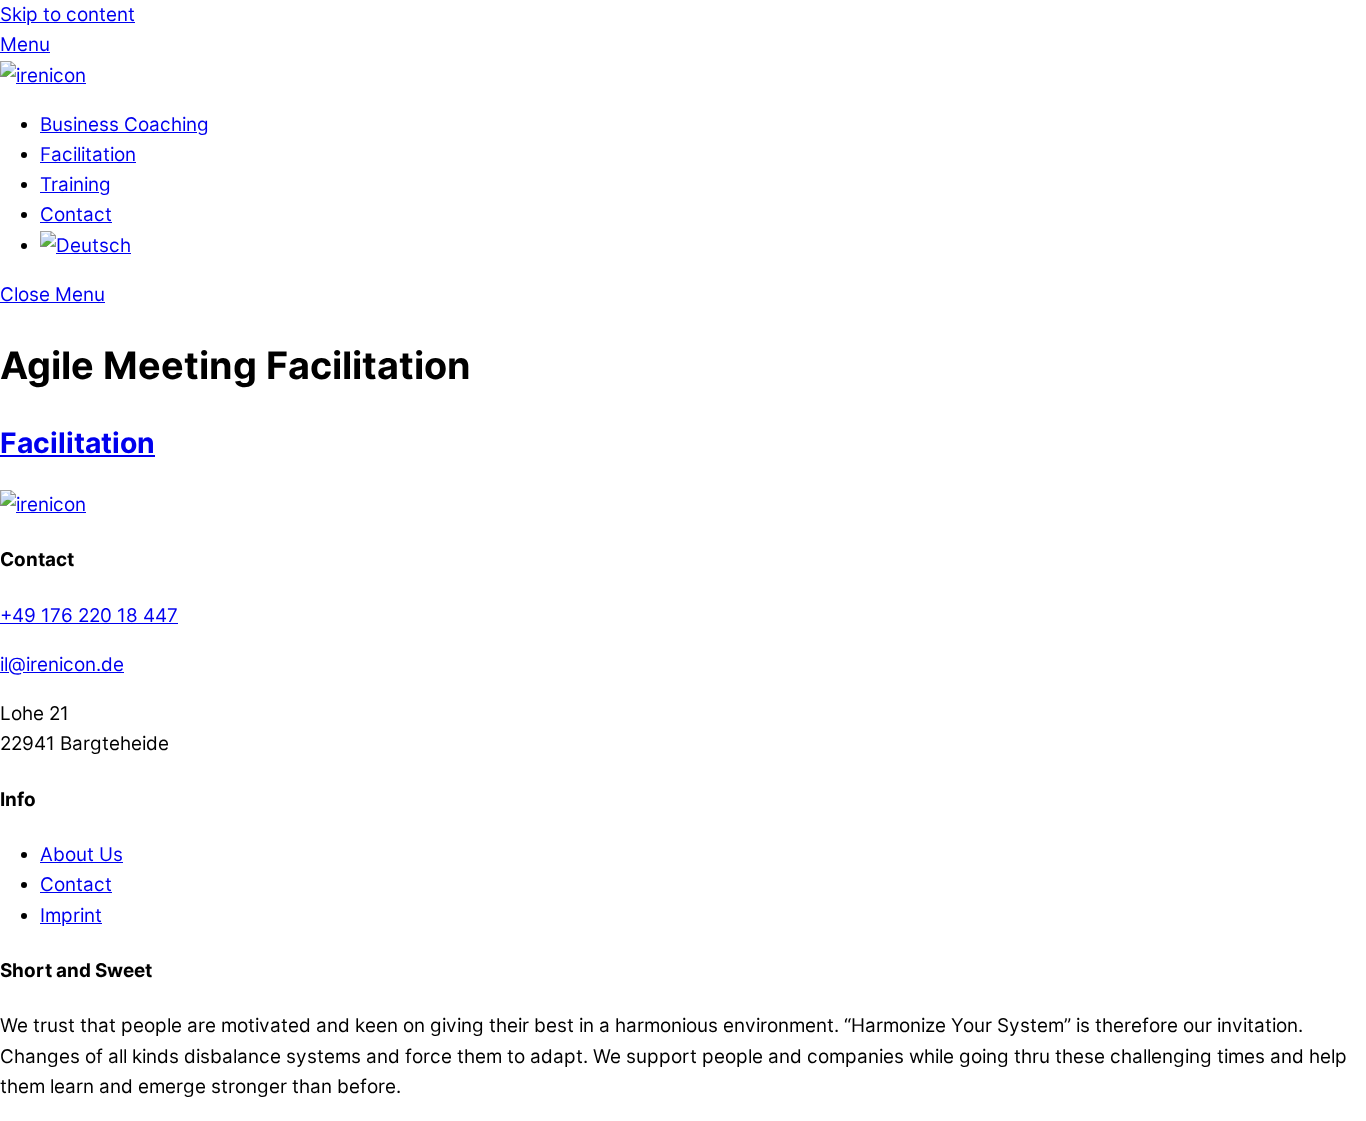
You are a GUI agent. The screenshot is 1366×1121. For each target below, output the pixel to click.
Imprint (71, 915)
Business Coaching (124, 124)
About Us (81, 854)
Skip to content (67, 14)
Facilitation (88, 154)
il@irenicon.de (62, 664)
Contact (76, 214)
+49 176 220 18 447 (89, 615)
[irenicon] (43, 75)
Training (75, 184)
